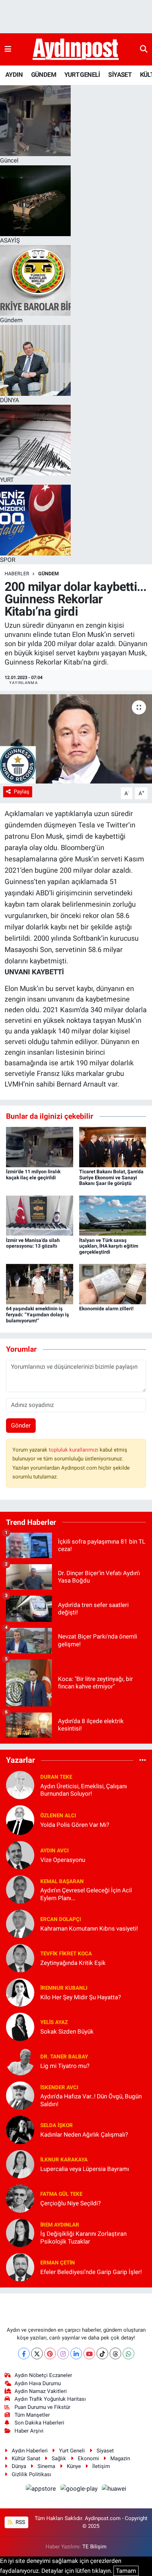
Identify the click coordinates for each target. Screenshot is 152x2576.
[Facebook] (24, 2353)
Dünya (19, 2466)
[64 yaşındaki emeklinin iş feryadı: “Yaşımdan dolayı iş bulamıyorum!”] (40, 1284)
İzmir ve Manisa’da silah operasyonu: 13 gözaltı (33, 1243)
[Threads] (115, 2353)
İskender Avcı (59, 2087)
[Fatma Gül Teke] (20, 2198)
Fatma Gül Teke (61, 2194)
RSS (20, 2522)
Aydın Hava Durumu (38, 2383)
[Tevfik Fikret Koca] (20, 1958)
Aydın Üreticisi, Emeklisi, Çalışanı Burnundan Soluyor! (84, 1790)
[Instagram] (63, 2353)
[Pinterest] (50, 2353)
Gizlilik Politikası (31, 2474)
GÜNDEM (44, 75)
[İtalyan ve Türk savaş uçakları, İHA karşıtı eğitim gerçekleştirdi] (113, 1215)
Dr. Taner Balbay (64, 2057)
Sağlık (59, 2458)
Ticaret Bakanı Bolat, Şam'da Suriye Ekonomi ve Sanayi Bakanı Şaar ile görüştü (111, 1178)
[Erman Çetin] (20, 2267)
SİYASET (120, 75)
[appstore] (42, 2490)
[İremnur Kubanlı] (20, 1992)
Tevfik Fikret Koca (66, 1954)
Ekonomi (88, 2458)
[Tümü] (143, 1760)
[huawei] (114, 2490)
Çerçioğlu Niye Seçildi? (71, 2203)
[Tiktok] (102, 2353)
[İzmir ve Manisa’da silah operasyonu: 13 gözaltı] (40, 1215)
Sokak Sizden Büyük (67, 2031)
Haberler (17, 574)
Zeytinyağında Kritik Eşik (73, 1963)
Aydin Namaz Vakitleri (41, 2391)
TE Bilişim (94, 2547)
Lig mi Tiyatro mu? (65, 2066)
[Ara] (144, 49)
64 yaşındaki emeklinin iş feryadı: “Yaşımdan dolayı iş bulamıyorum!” (37, 1315)
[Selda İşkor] (20, 2130)
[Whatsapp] (128, 2353)
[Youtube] (89, 2353)
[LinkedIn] (76, 2353)
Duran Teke (56, 1777)
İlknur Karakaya (64, 2160)
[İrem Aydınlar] (20, 2233)
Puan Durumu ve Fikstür (42, 2407)
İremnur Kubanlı (64, 1988)
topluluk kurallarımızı (74, 1450)
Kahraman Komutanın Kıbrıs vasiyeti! (89, 1928)
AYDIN (14, 75)
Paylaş (22, 792)
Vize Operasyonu (63, 1860)
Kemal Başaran (62, 1881)
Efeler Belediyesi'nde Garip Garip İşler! (91, 2272)
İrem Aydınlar (60, 2225)
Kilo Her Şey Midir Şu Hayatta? (81, 1997)
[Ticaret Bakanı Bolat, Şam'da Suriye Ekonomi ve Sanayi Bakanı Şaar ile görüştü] (113, 1146)
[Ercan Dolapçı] (20, 1924)
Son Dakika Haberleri (39, 2423)
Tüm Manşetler (32, 2415)
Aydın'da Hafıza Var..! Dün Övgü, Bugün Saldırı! (91, 2100)
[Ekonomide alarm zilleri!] (113, 1284)
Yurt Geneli (72, 2451)
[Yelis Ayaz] (20, 2027)
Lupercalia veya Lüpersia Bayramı (85, 2169)
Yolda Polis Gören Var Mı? (75, 1825)
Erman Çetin (58, 2263)
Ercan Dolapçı (61, 1919)
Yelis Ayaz (54, 2022)
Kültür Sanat (26, 2458)
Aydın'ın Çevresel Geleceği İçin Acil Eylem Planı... (86, 1894)
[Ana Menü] (8, 49)
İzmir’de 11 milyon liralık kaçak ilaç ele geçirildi (33, 1175)
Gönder (21, 1425)
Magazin (120, 2458)
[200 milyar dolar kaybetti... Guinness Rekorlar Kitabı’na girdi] (76, 739)
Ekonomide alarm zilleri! (106, 1309)
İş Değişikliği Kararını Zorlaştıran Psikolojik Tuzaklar (83, 2237)
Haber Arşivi (29, 2431)
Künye (74, 2466)
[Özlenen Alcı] (20, 1820)
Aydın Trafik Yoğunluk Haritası (50, 2399)
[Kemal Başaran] (20, 1889)
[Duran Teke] (20, 1785)
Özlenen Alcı (58, 1816)
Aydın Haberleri (30, 2451)
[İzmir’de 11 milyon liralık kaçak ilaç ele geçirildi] (40, 1146)
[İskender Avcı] (20, 2095)
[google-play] (80, 2490)
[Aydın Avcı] (20, 1855)
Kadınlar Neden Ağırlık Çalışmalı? (84, 2135)
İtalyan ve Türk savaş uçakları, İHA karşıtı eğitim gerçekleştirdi (109, 1246)
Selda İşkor (57, 2125)
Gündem (48, 574)
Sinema (46, 2466)
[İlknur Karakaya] (20, 2164)
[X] (37, 2353)
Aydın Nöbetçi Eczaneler (43, 2375)
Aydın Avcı (54, 1851)
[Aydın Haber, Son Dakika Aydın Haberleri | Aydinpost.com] (76, 50)
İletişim (101, 2466)
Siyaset (105, 2451)
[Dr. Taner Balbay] (20, 2061)
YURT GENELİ (82, 75)
